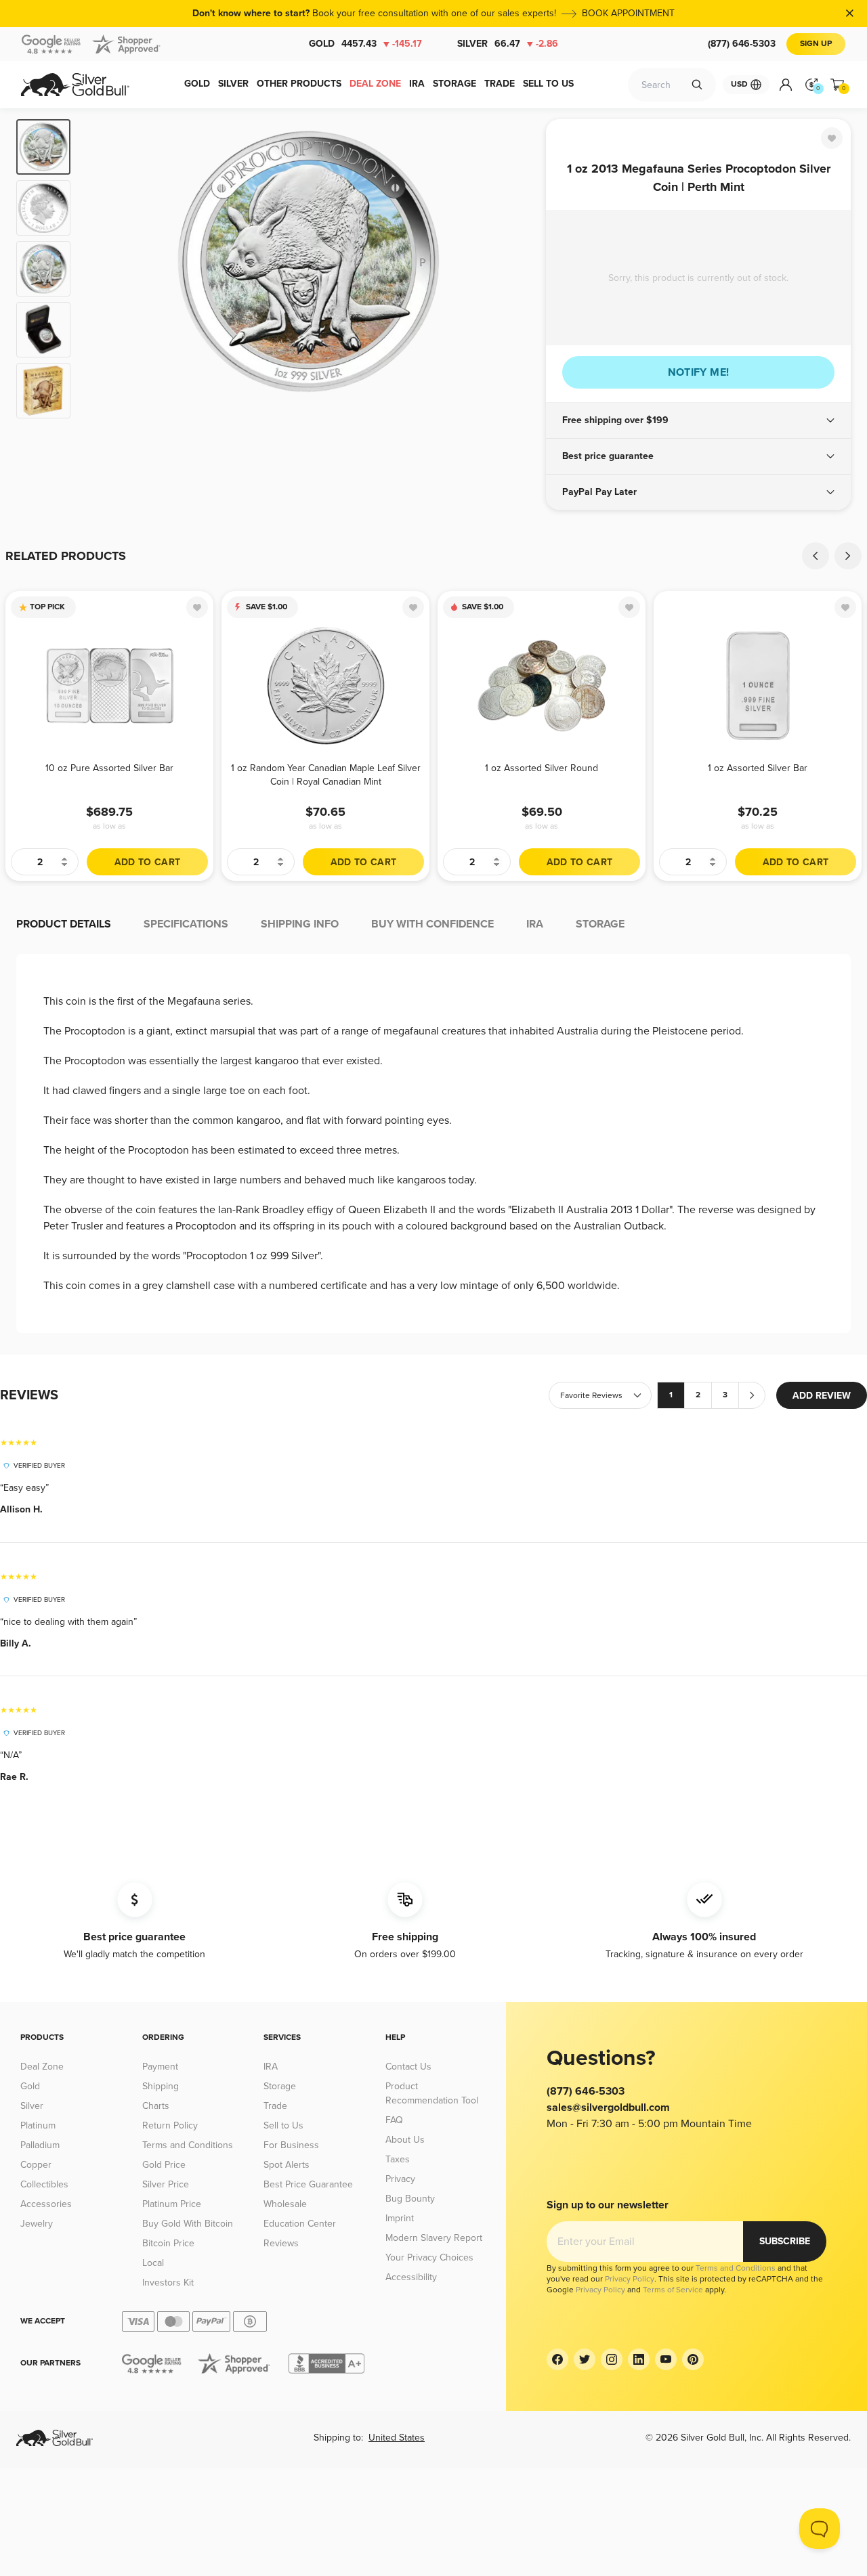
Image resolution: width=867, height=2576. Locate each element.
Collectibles (44, 2184)
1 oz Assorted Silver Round (542, 768)
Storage (280, 2086)
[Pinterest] (693, 2359)
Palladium (40, 2145)
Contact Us (408, 2067)
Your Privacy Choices (429, 2257)
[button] (698, 420)
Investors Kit (168, 2283)
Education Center (300, 2224)
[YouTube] (666, 2359)
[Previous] (102, 269)
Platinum (38, 2125)
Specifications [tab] (186, 924)
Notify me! (699, 372)
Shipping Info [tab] (300, 924)
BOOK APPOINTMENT (628, 13)
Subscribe (785, 2241)
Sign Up (816, 44)
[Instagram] (612, 2359)
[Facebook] (557, 2359)
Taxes (398, 2159)
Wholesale (285, 2204)
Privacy (400, 2179)
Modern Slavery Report (434, 2238)
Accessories (46, 2204)
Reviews (281, 2243)
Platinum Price (172, 2204)
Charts (156, 2106)
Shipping (161, 2086)
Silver (508, 44)
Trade (275, 2106)
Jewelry (37, 2224)
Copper (36, 2165)
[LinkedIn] (639, 2359)
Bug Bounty (410, 2199)
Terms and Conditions (188, 2145)
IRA (271, 2067)
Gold (365, 44)
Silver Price (166, 2184)
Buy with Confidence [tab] (432, 924)
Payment (160, 2067)
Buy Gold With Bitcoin (188, 2224)
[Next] (515, 269)
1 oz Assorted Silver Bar (758, 768)
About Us (405, 2140)
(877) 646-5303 (742, 44)
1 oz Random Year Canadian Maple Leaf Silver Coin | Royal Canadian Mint (326, 775)
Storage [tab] (600, 924)
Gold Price (164, 2165)
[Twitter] (585, 2359)
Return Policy (170, 2125)
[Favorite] (832, 138)
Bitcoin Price (168, 2243)
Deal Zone (42, 2067)
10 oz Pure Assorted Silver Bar (109, 768)
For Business (291, 2145)
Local (153, 2263)
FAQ (394, 2120)
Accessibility (411, 2277)
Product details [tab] (64, 924)
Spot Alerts (287, 2165)
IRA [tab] (535, 924)
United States (397, 2438)
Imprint (400, 2218)
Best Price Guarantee (308, 2184)
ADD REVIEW (822, 1396)
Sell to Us (283, 2125)
